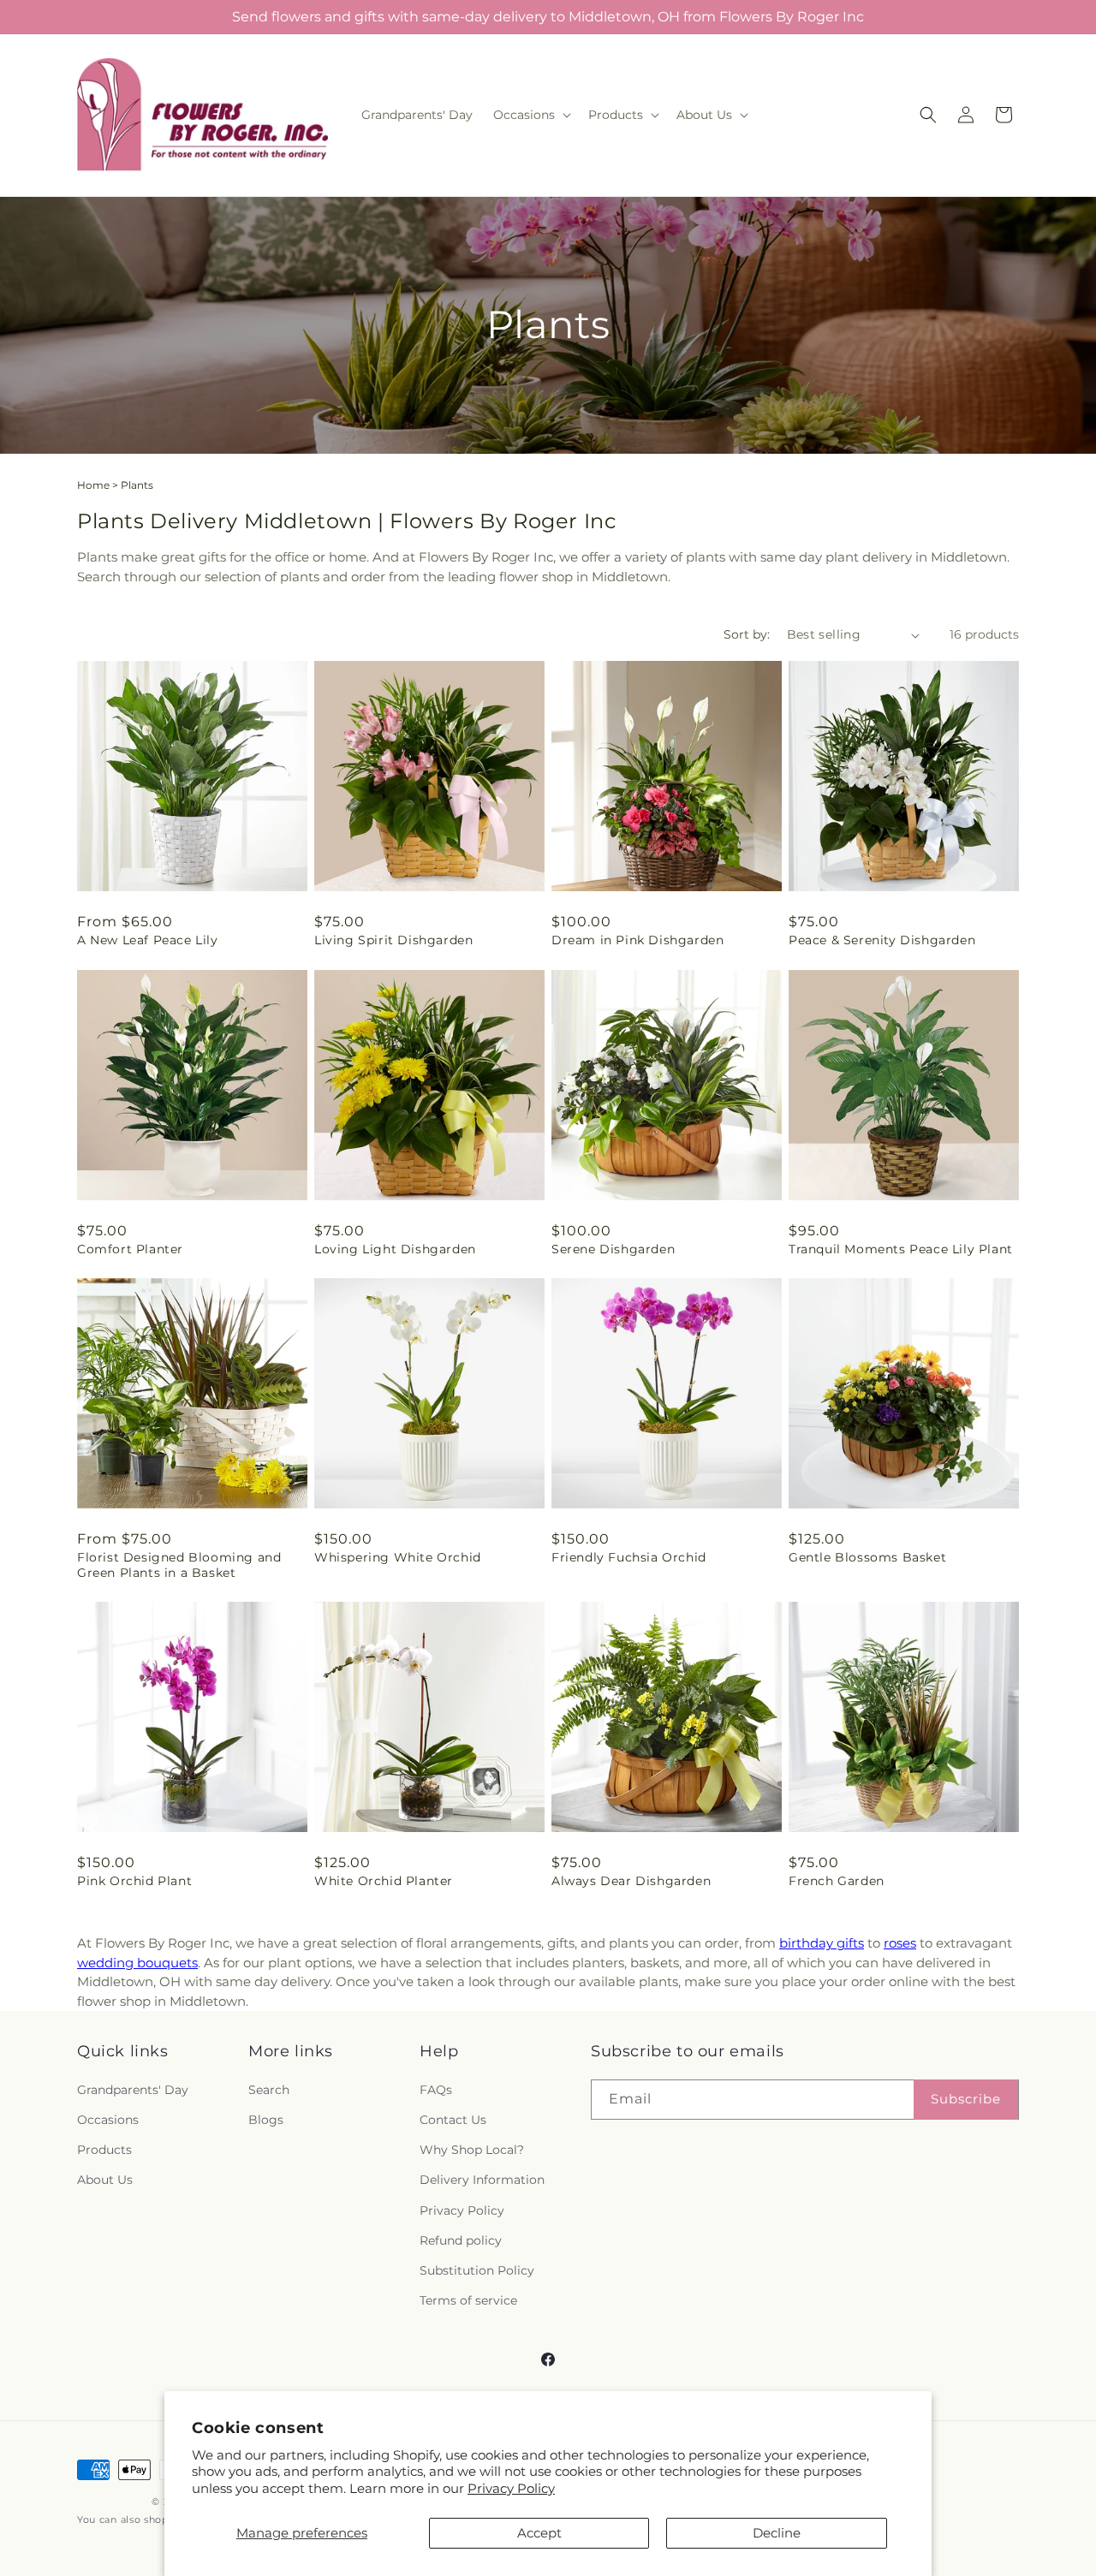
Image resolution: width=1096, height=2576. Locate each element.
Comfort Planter (130, 1249)
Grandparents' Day (133, 2090)
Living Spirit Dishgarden (393, 940)
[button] (530, 115)
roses (900, 1943)
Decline (777, 2533)
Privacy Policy (511, 2488)
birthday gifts (822, 1943)
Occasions (108, 2120)
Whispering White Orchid (398, 1557)
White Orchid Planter (384, 1881)
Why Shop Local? (472, 2150)
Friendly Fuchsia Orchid (629, 1557)
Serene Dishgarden (613, 1249)
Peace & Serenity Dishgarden (882, 940)
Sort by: (747, 634)
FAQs (436, 2090)
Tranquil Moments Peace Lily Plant (901, 1249)
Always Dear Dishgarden (631, 1881)
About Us (105, 2180)
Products (104, 2150)
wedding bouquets (137, 1963)
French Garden (837, 1881)
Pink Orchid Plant (134, 1881)
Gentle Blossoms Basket (867, 1557)
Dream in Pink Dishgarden (637, 940)
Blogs (266, 2120)
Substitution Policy (477, 2270)
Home (93, 485)
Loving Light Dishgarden (395, 1249)
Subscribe (966, 2099)
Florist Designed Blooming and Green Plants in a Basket (179, 1565)
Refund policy (461, 2240)
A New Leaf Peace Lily (148, 940)
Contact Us (453, 2120)
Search (269, 2090)
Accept (539, 2533)
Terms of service (468, 2300)
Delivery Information (482, 2180)
